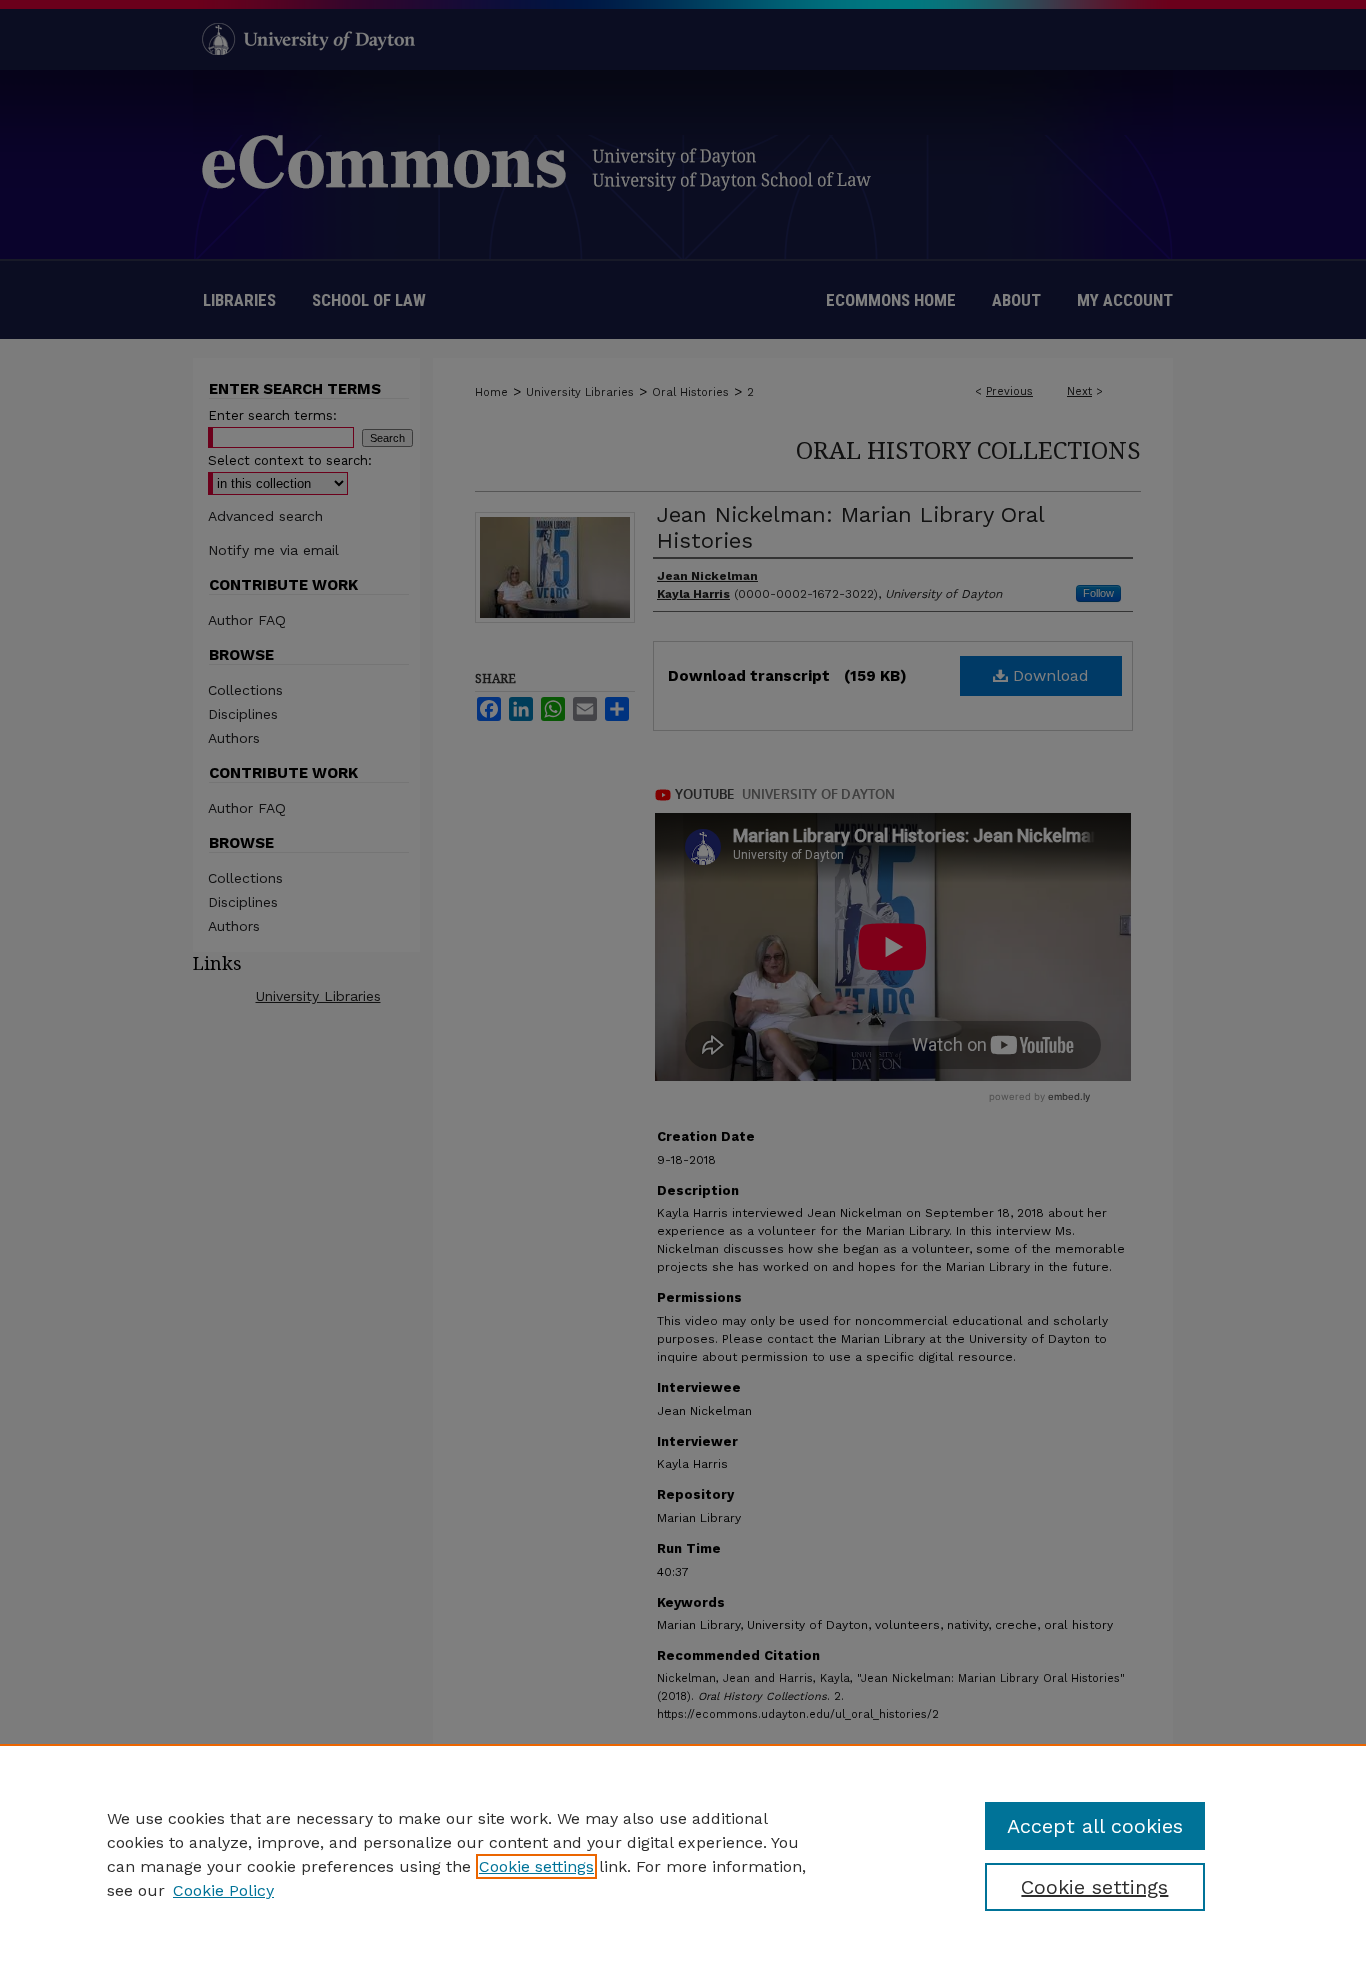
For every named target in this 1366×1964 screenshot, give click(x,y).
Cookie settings (536, 1866)
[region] (683, 1854)
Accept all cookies (1095, 1826)
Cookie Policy (223, 1890)
